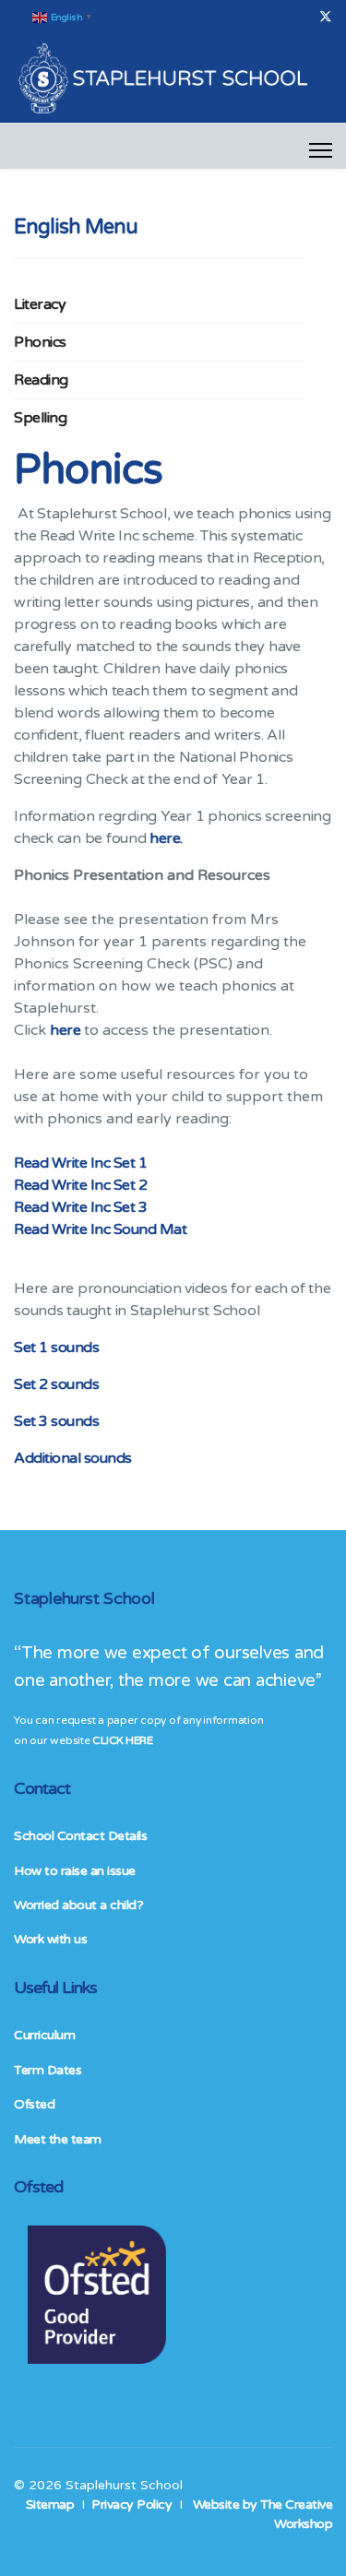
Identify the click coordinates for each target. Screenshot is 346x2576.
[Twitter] (326, 17)
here (67, 1030)
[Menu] (321, 150)
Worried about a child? (78, 1905)
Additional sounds (73, 1458)
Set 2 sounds (56, 1384)
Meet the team (58, 2139)
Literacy (40, 304)
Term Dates (48, 2070)
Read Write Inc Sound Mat (100, 1229)
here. (166, 838)
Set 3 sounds (56, 1421)
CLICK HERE (122, 1740)
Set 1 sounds (56, 1347)
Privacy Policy (131, 2505)
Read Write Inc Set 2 (80, 1185)
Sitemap (50, 2505)
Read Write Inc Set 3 (80, 1207)
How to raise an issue (75, 1871)
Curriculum (44, 2035)
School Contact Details (80, 1836)
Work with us (50, 1939)
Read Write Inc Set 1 (80, 1163)
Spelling (40, 418)
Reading (41, 380)
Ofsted (34, 2104)
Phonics (40, 342)
